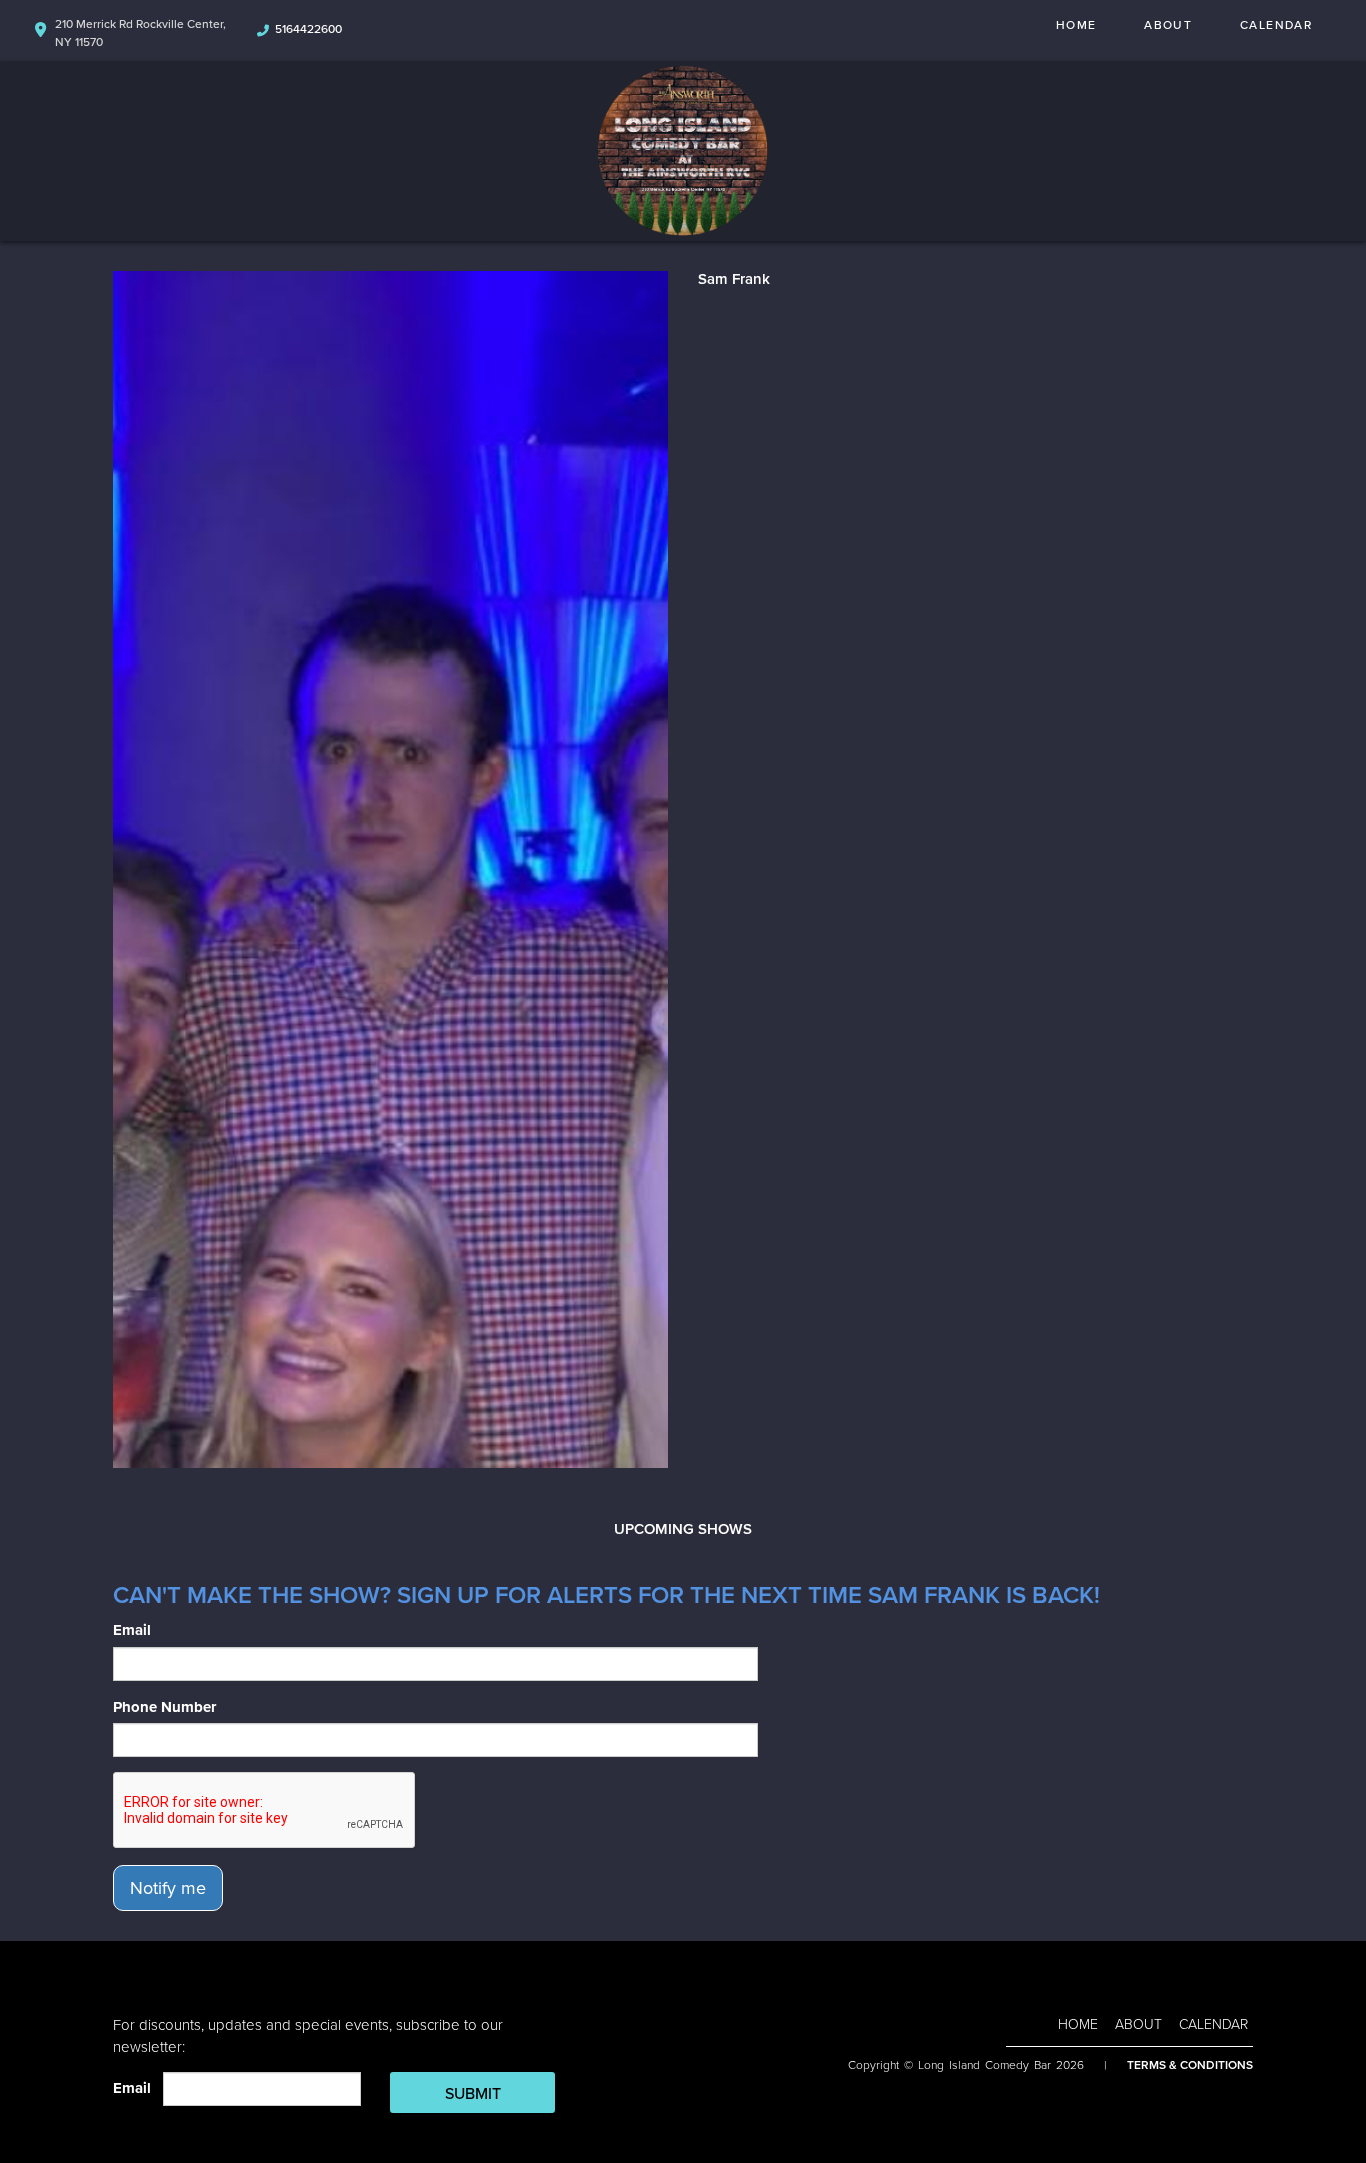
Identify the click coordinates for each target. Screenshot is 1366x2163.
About (1168, 25)
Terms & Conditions (1190, 2065)
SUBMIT (473, 2094)
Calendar (1276, 25)
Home (1076, 25)
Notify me (168, 1888)
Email (132, 1630)
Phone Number (164, 1707)
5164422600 (308, 29)
